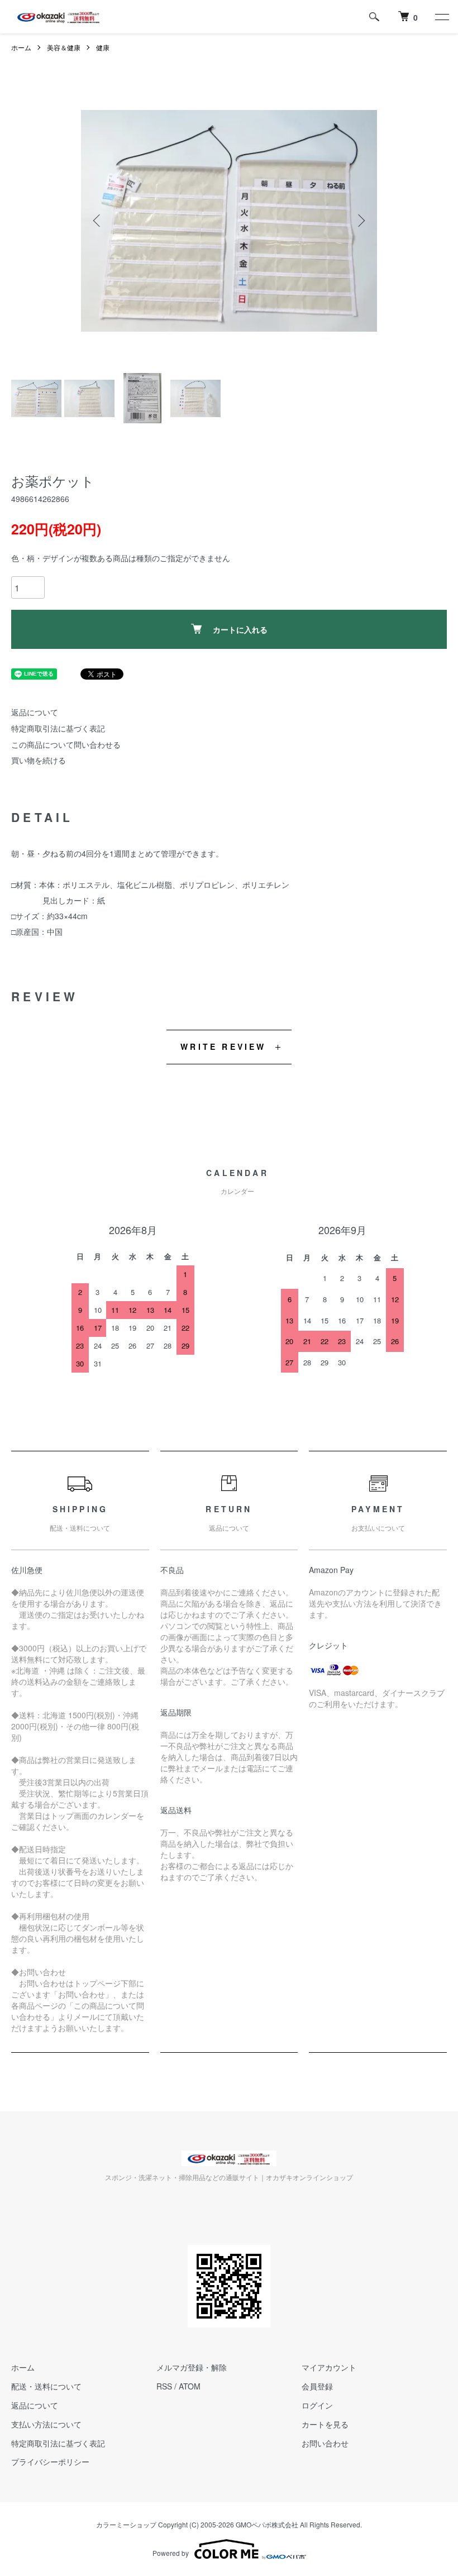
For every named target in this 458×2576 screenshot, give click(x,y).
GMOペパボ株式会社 (267, 2524)
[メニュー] (441, 17)
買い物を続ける (39, 760)
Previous (98, 221)
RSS (164, 2386)
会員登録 (317, 2386)
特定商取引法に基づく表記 (58, 728)
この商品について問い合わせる (66, 744)
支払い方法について (46, 2424)
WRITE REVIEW (223, 1046)
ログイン (317, 2405)
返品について (35, 712)
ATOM (190, 2386)
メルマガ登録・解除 (192, 2367)
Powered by (171, 2553)
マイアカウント (329, 2367)
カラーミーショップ (126, 2524)
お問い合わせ (325, 2443)
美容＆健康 (64, 47)
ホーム (21, 47)
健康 (103, 47)
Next (360, 221)
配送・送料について (46, 2386)
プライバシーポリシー (50, 2462)
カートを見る (325, 2424)
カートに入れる (240, 629)
